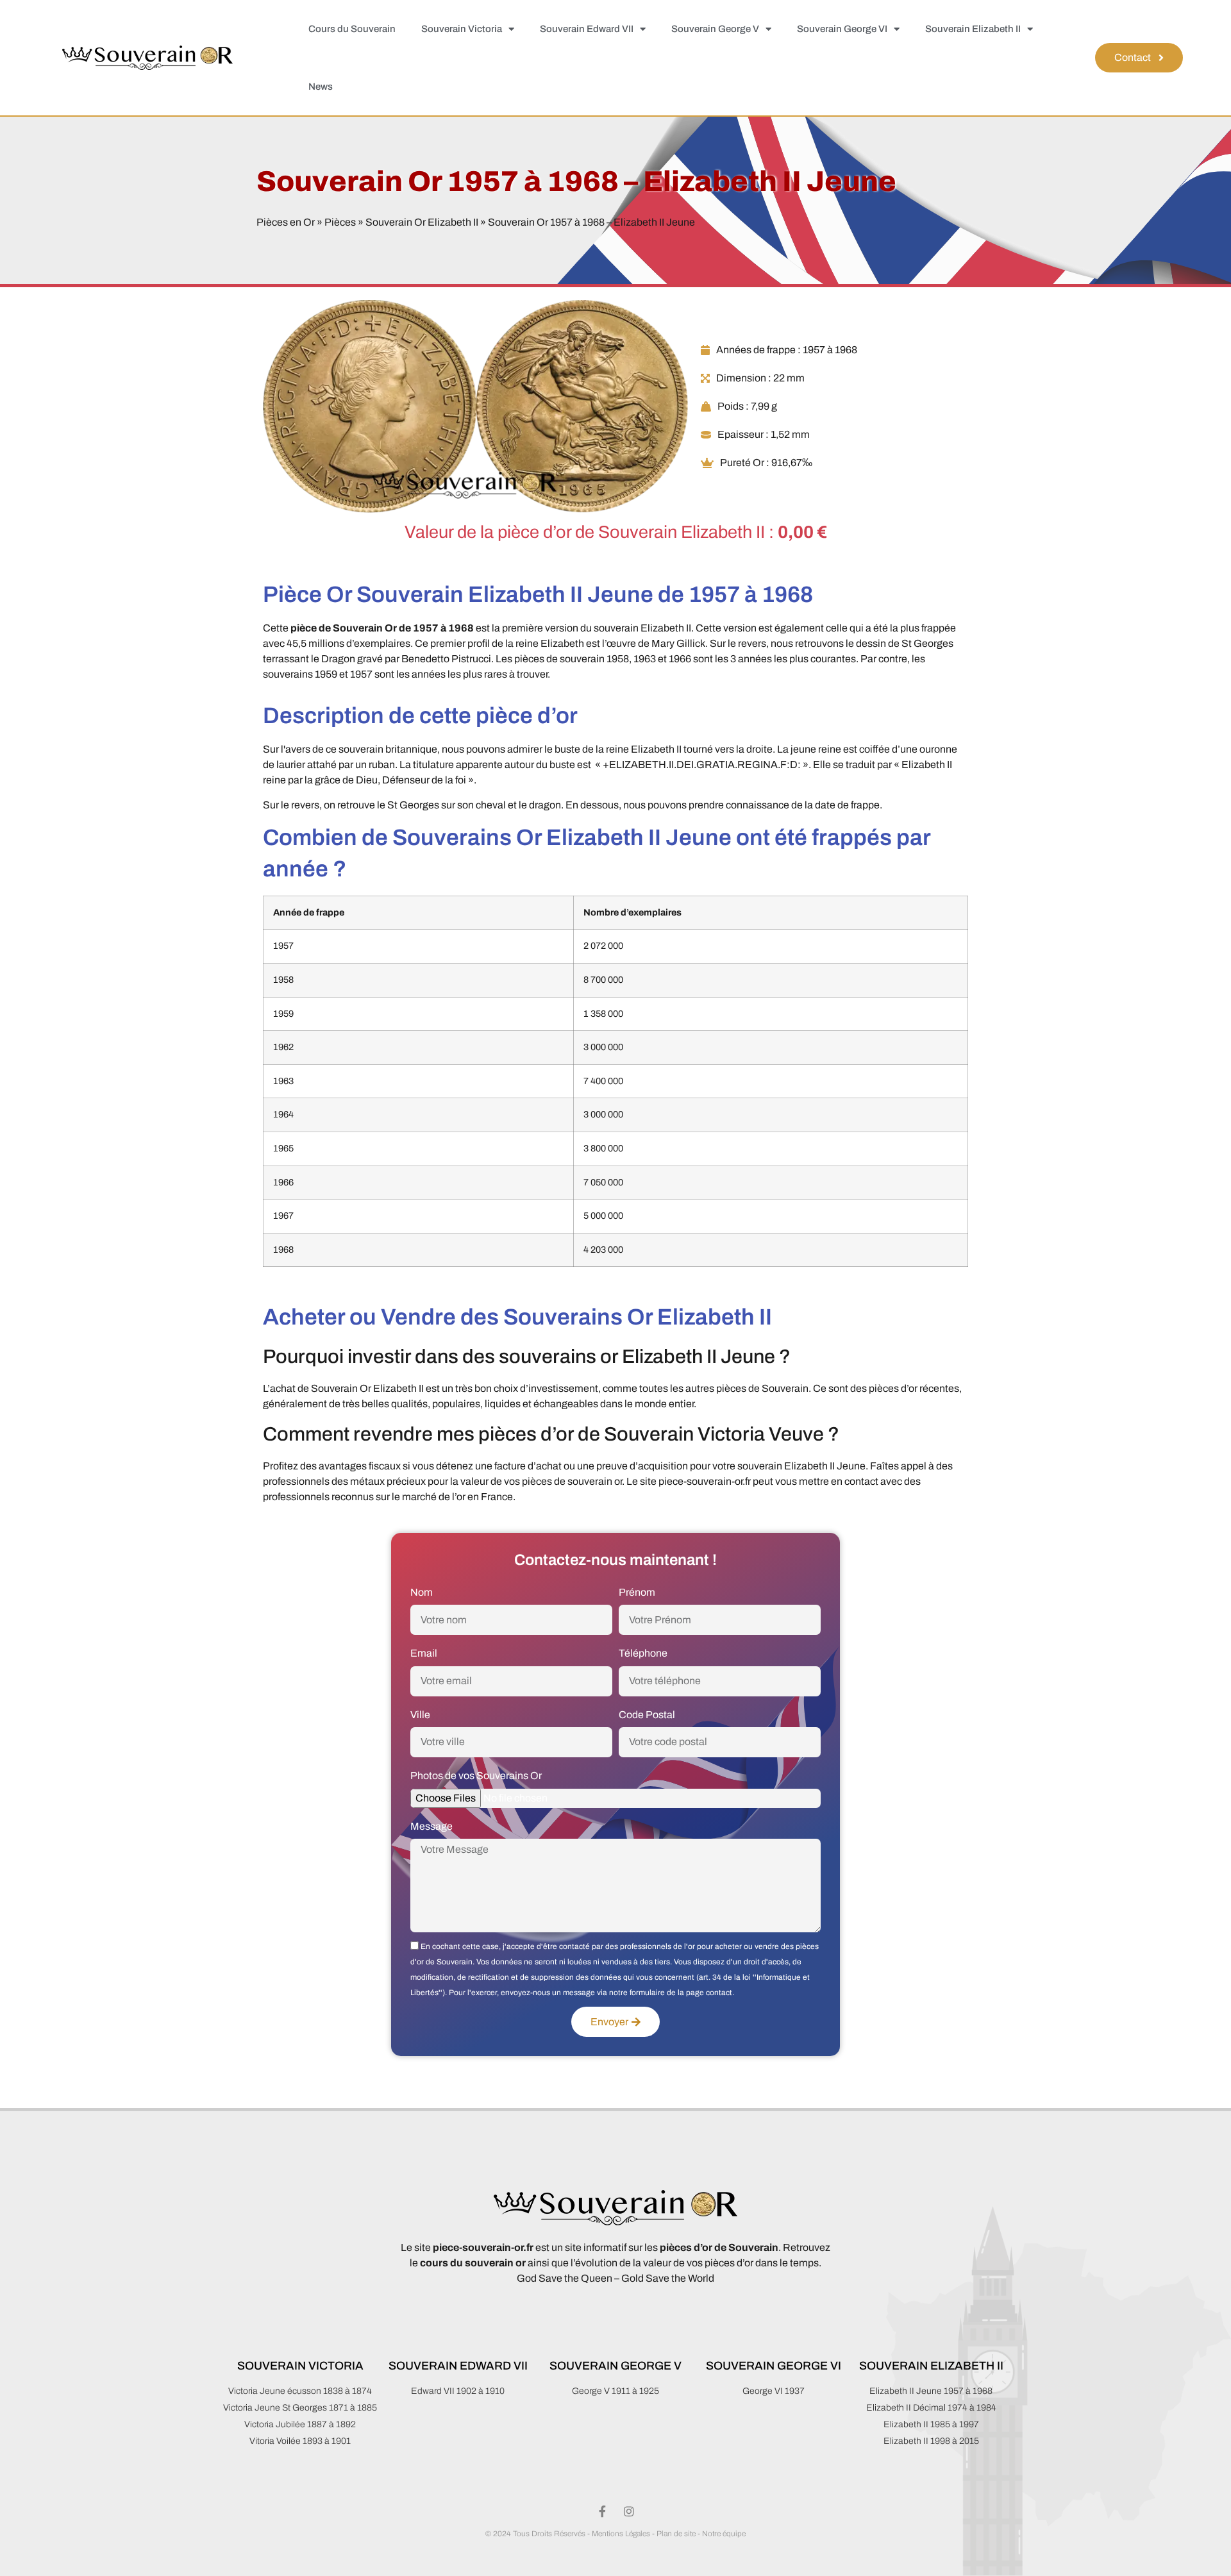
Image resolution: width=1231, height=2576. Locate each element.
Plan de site (676, 2534)
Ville (420, 1715)
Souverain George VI (842, 29)
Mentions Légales (621, 2534)
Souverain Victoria (462, 29)
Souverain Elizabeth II (973, 29)
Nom (422, 1592)
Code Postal (647, 1715)
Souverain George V (715, 29)
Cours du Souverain (352, 29)
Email (424, 1653)
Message (431, 1826)
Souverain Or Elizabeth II (422, 222)
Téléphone (643, 1653)
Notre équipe (724, 2534)
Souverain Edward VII (587, 29)
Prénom (637, 1592)
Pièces (340, 222)
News (321, 87)
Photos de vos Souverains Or (476, 1776)
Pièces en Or (286, 222)
